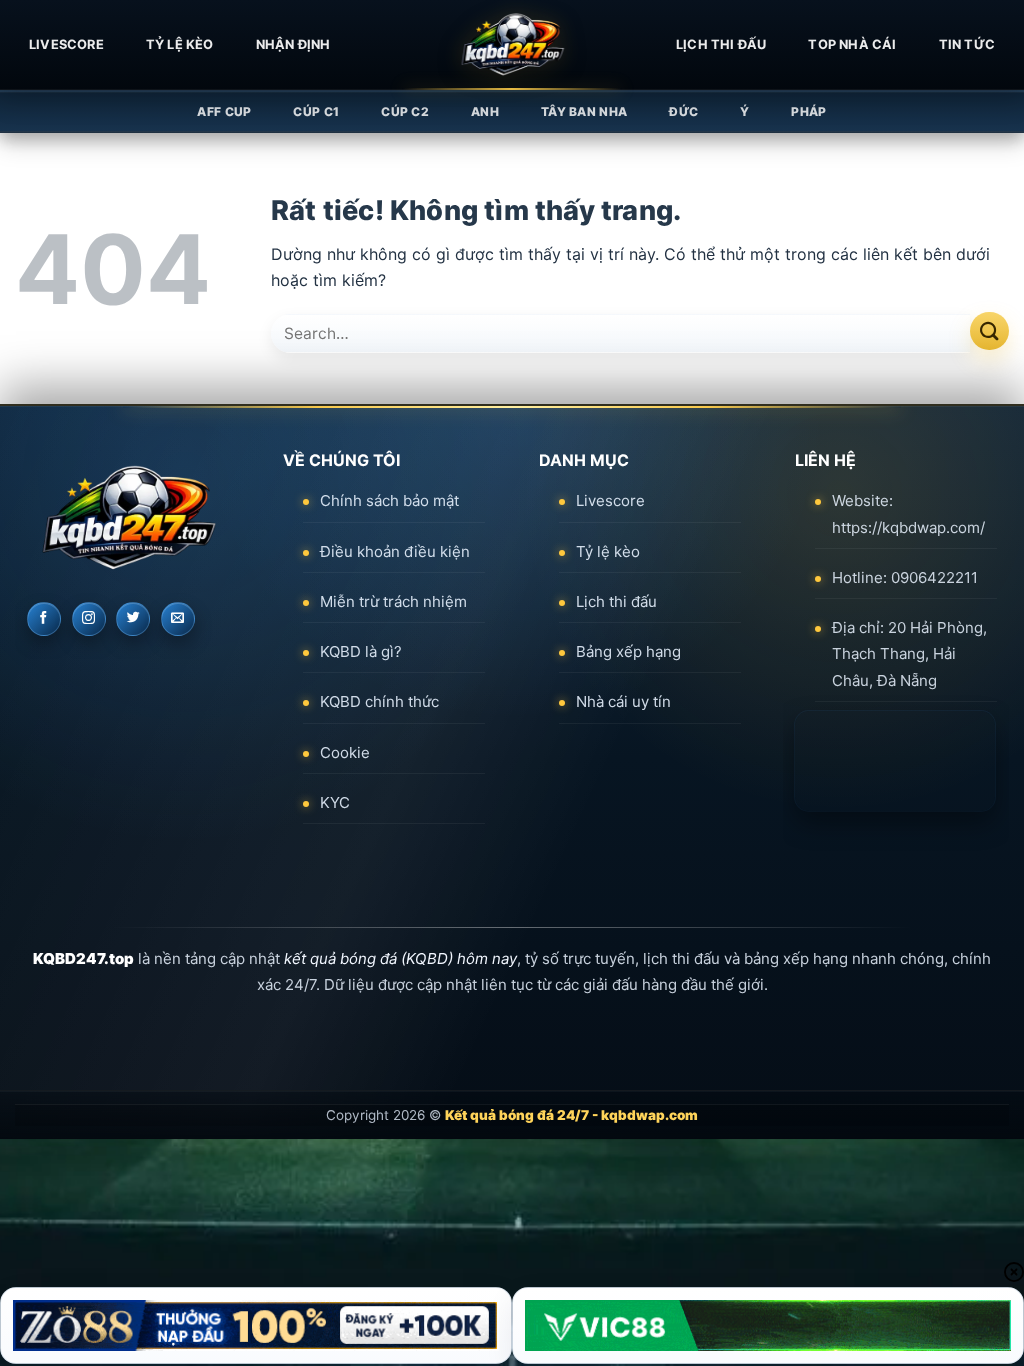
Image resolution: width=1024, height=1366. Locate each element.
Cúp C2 (405, 111)
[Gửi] (989, 331)
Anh (485, 111)
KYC (335, 802)
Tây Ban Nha (584, 111)
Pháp (808, 111)
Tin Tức (967, 44)
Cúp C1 (316, 111)
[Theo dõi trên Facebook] (44, 619)
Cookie (345, 752)
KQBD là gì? (361, 651)
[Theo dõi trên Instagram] (89, 619)
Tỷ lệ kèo (180, 44)
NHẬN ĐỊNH (293, 44)
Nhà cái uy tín (623, 701)
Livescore (610, 500)
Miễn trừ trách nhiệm (393, 601)
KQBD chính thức (379, 701)
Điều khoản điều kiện (395, 551)
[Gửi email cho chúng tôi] (178, 619)
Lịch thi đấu (721, 44)
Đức (683, 111)
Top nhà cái (852, 44)
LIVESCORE (66, 44)
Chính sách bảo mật (389, 500)
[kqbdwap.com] (512, 45)
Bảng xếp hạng (628, 651)
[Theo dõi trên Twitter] (133, 619)
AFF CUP (224, 111)
